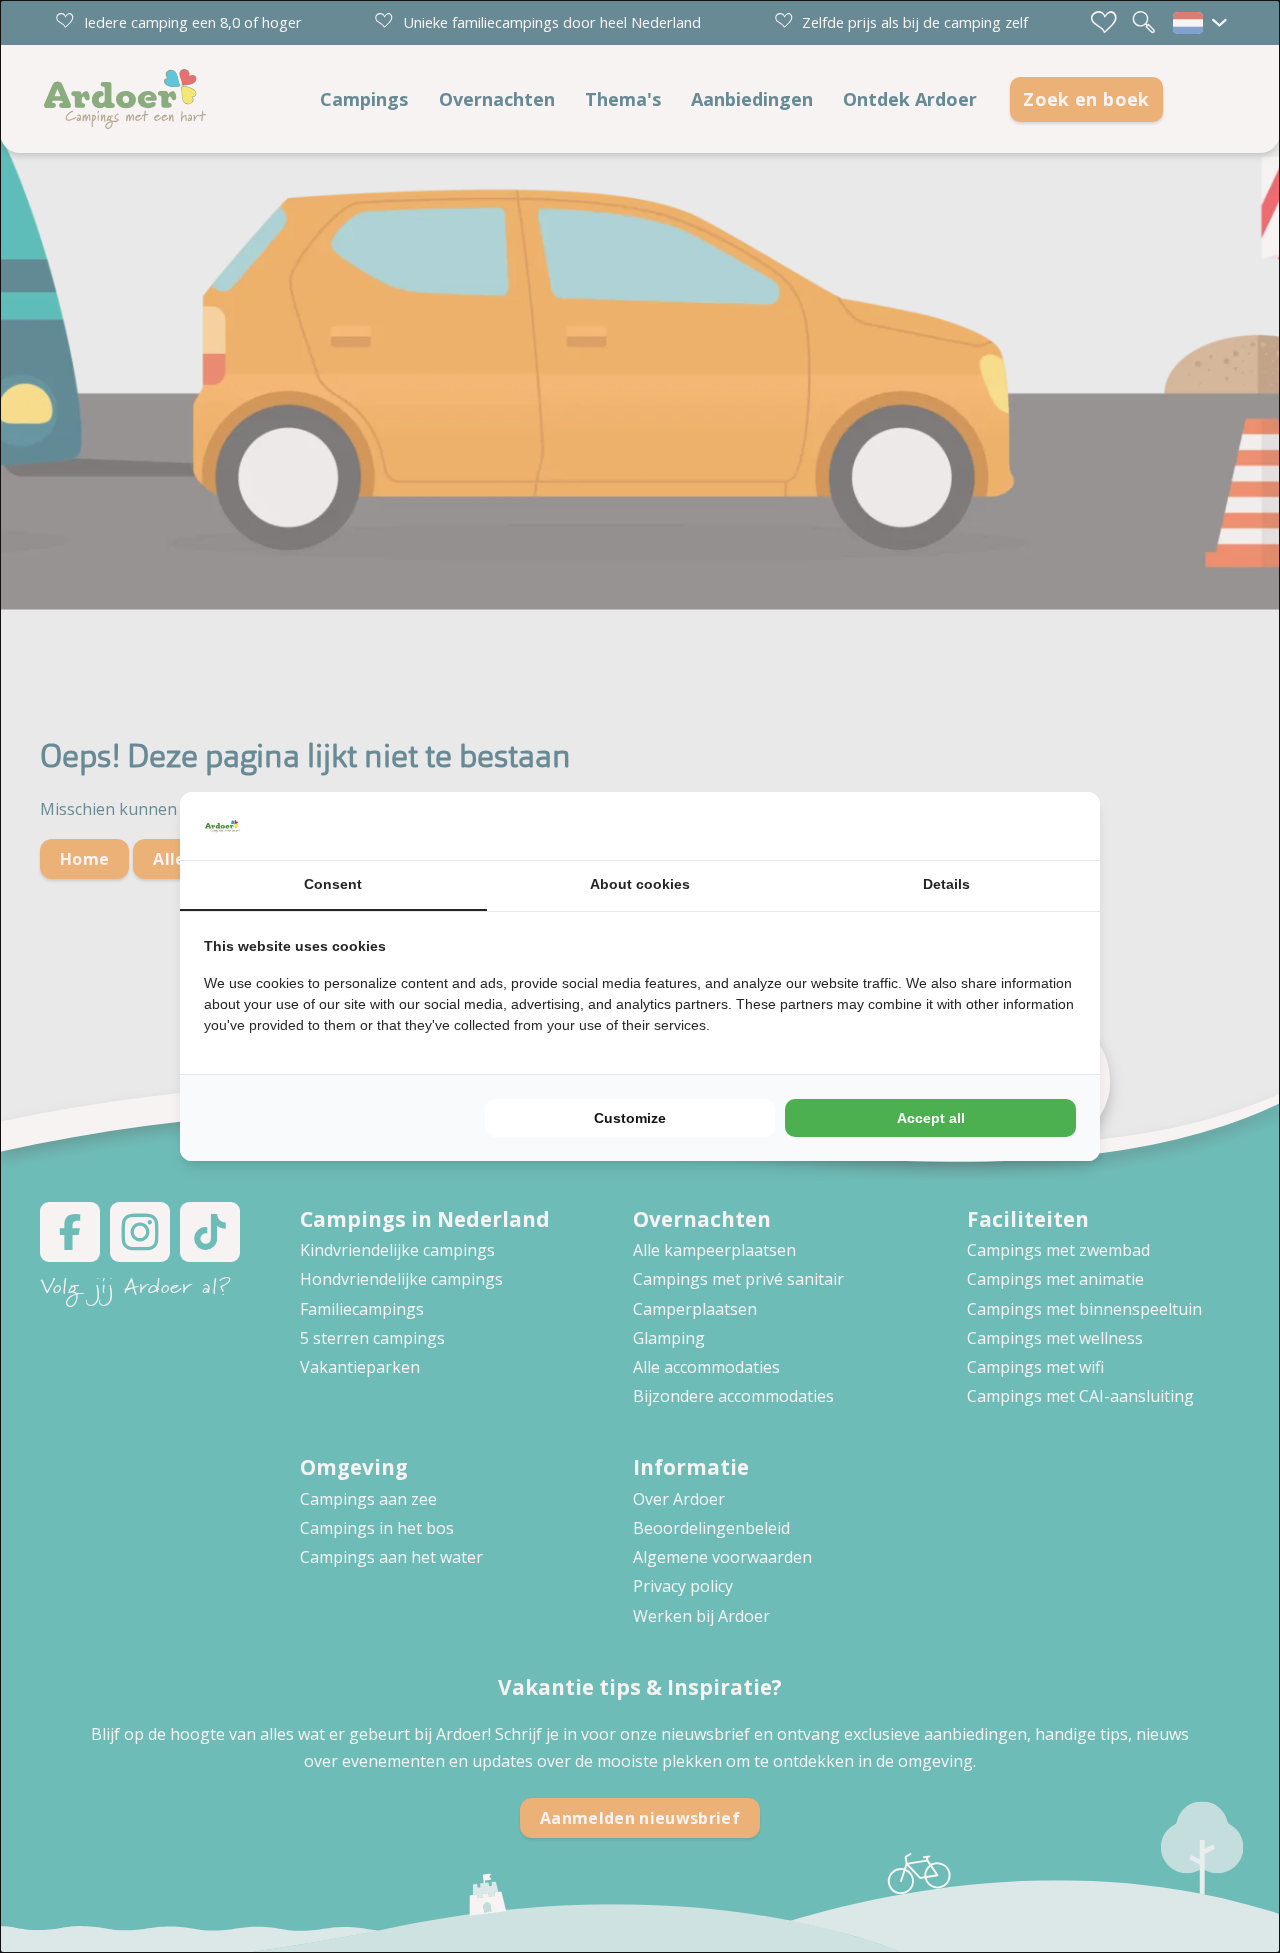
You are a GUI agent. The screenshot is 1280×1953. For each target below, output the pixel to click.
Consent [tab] (333, 884)
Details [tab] (946, 884)
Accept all (931, 1118)
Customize (630, 1118)
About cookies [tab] (640, 884)
